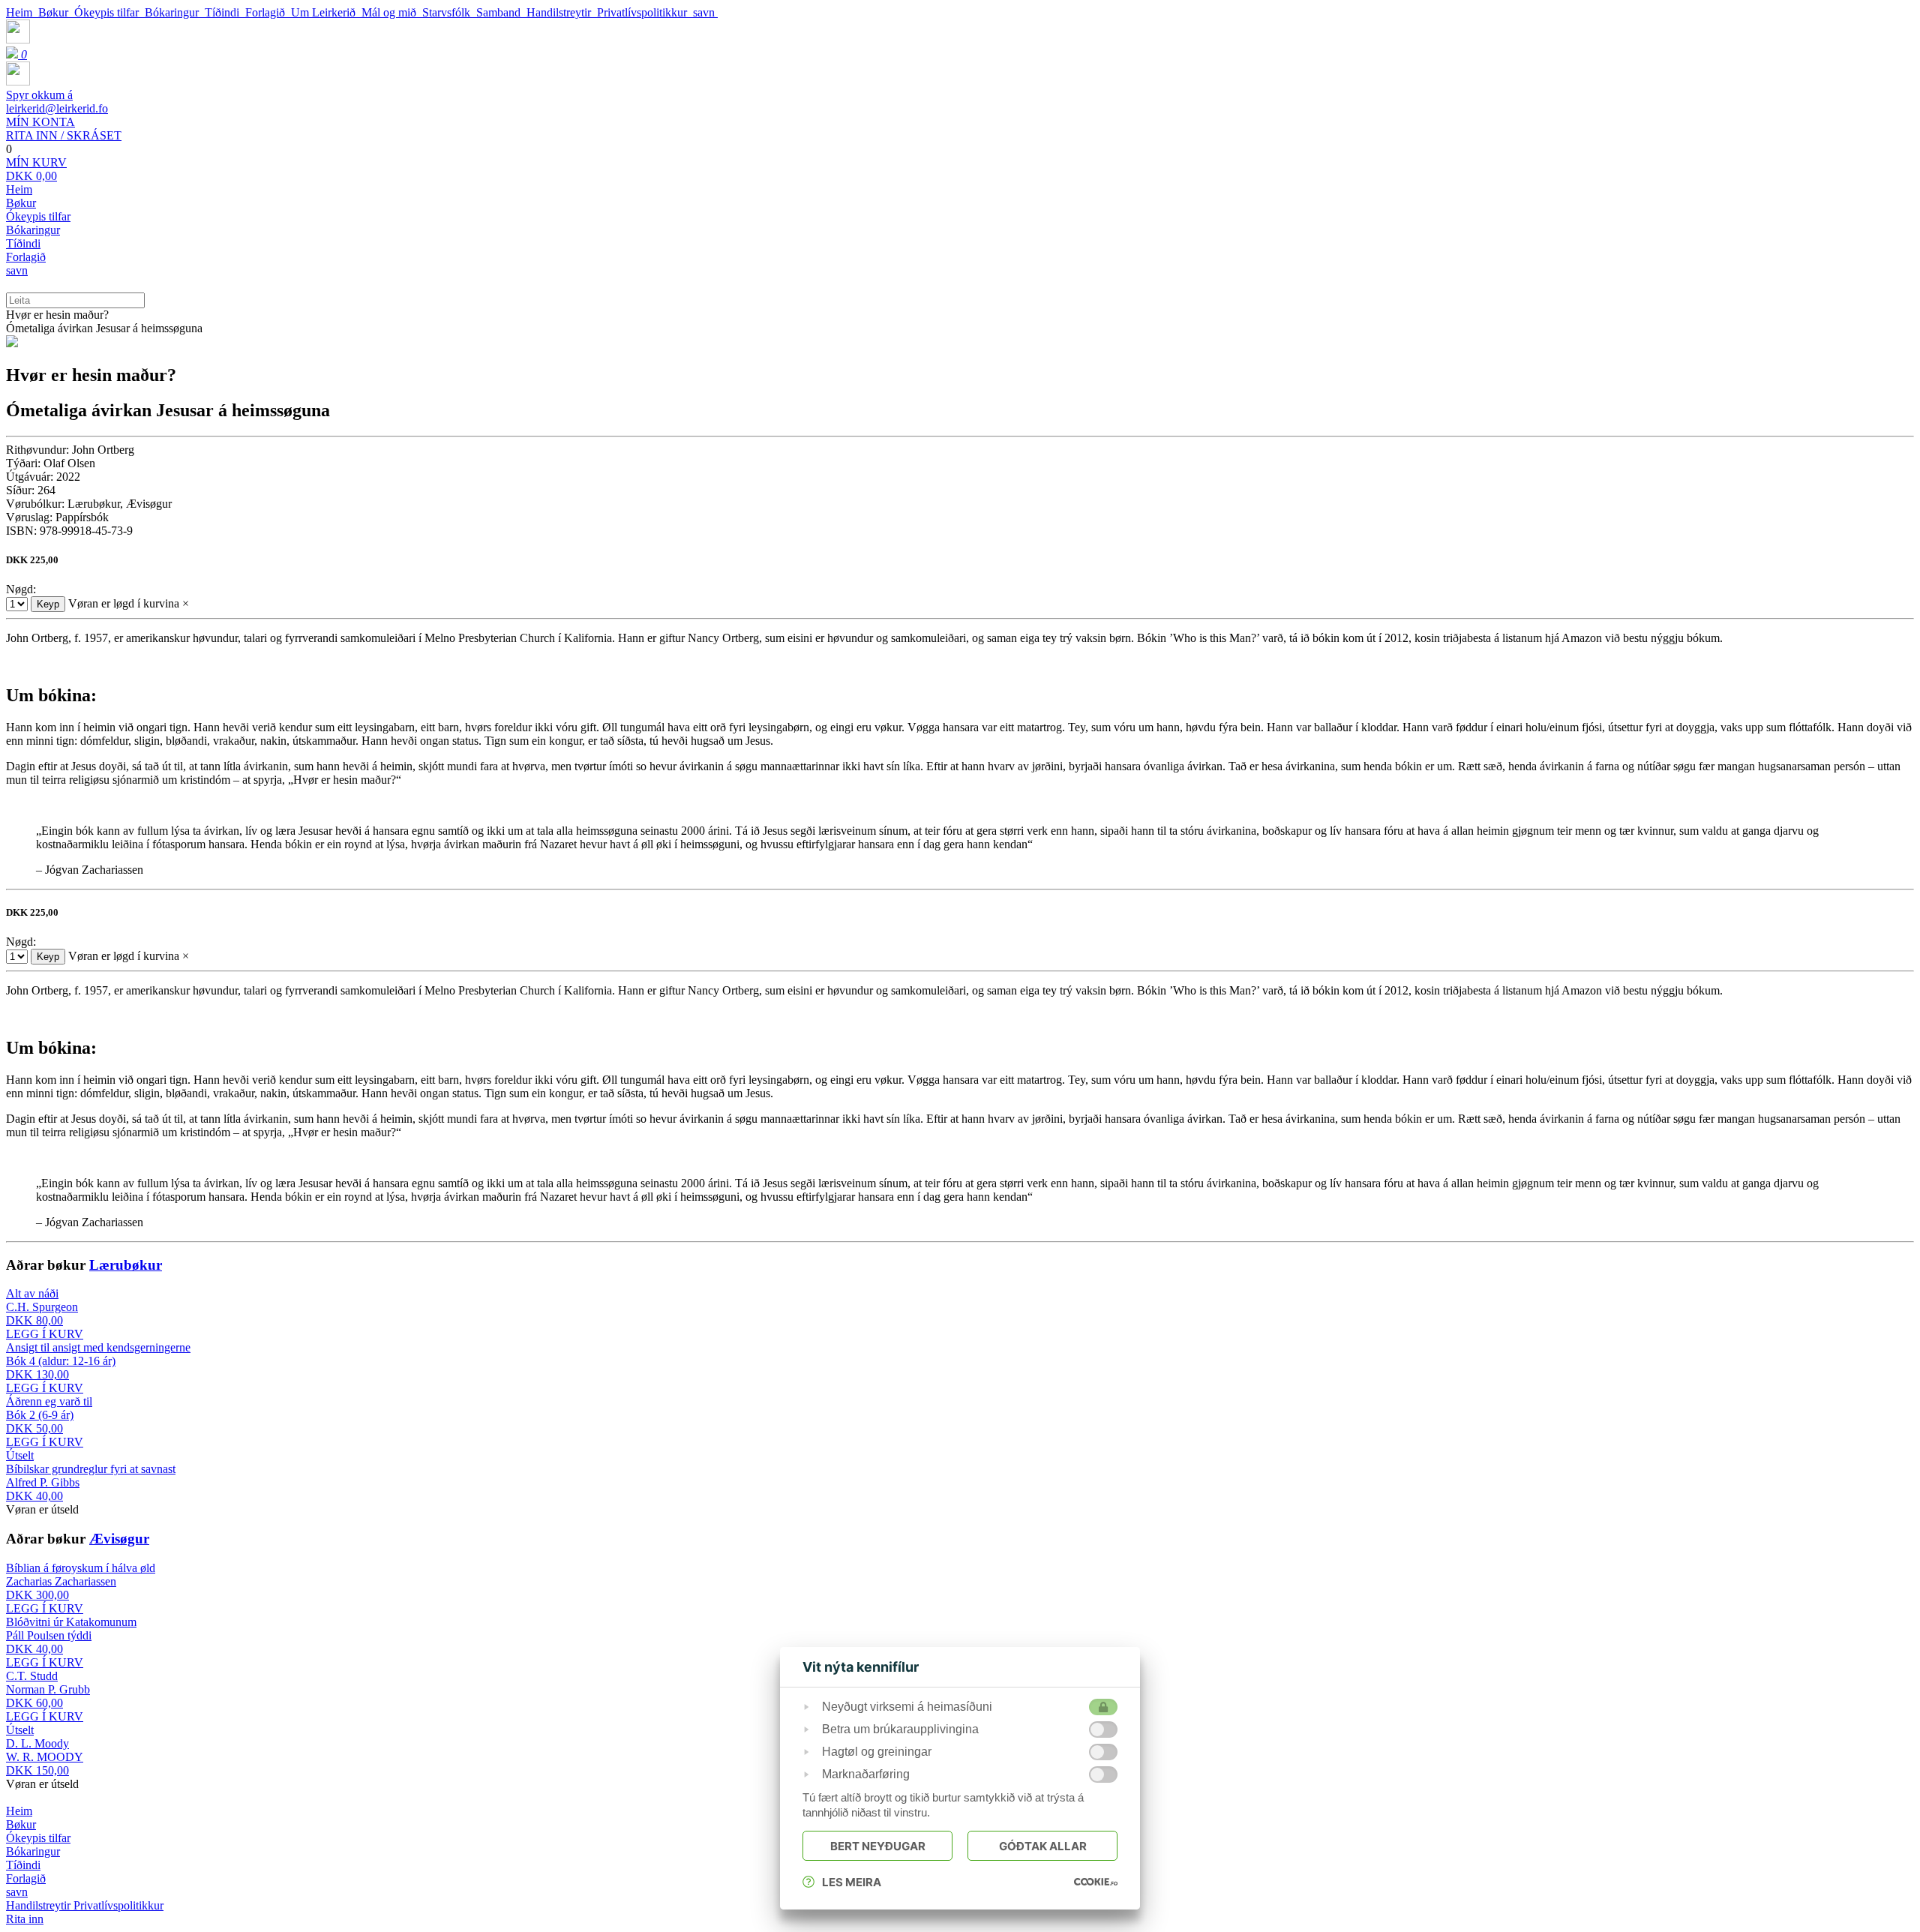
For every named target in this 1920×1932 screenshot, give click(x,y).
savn (705, 12)
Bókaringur (175, 12)
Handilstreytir (562, 12)
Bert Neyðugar (878, 1846)
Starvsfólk (449, 12)
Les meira (852, 1882)
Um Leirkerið (326, 12)
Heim (22, 12)
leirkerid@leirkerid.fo (57, 102)
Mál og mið (392, 12)
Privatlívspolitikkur (645, 12)
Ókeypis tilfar (109, 12)
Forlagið (268, 12)
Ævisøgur (119, 1539)
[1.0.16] (1096, 1882)
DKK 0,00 (36, 169)
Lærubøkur (126, 1265)
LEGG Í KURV (45, 1334)
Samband (501, 12)
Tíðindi (225, 12)
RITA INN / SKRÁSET (64, 129)
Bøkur (56, 12)
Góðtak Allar (1043, 1846)
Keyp (48, 604)
